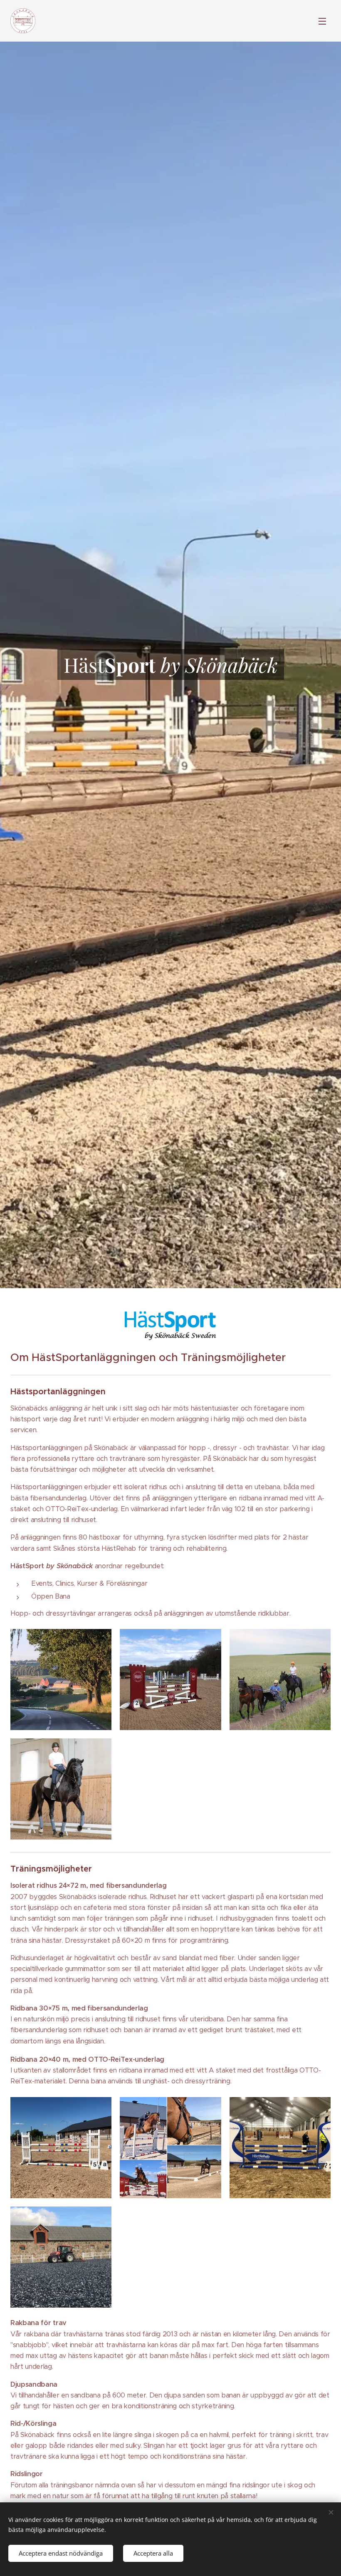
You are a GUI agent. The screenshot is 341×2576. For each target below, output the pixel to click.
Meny (322, 21)
